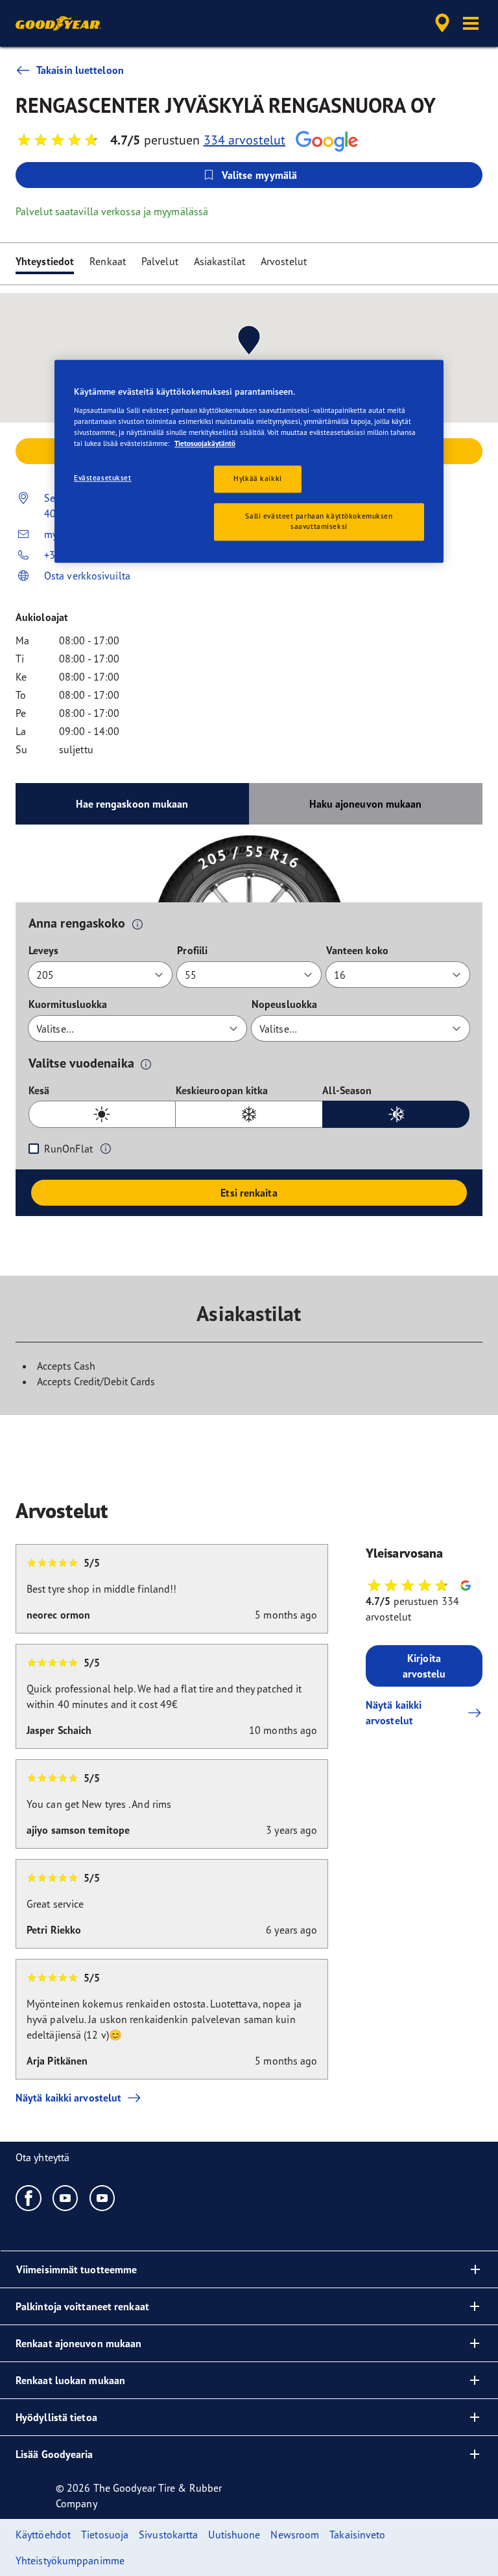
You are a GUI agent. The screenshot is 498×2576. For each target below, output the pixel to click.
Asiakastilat (219, 261)
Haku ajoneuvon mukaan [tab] (365, 804)
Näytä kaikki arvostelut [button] (394, 1713)
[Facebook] (29, 2197)
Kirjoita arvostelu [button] (424, 1666)
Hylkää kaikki (257, 478)
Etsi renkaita (249, 1193)
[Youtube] (66, 2197)
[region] (249, 461)
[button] (471, 23)
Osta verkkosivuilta (87, 576)
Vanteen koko (357, 950)
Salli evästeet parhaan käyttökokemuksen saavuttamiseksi (319, 521)
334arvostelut (244, 140)
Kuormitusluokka (68, 1004)
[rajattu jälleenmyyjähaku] (440, 23)
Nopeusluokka (284, 1004)
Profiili (192, 950)
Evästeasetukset (103, 478)
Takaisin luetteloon (80, 70)
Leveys (44, 950)
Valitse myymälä (260, 175)
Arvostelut (284, 261)
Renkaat (108, 261)
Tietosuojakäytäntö (205, 443)
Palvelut (160, 261)
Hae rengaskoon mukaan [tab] (132, 804)
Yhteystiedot (45, 261)
